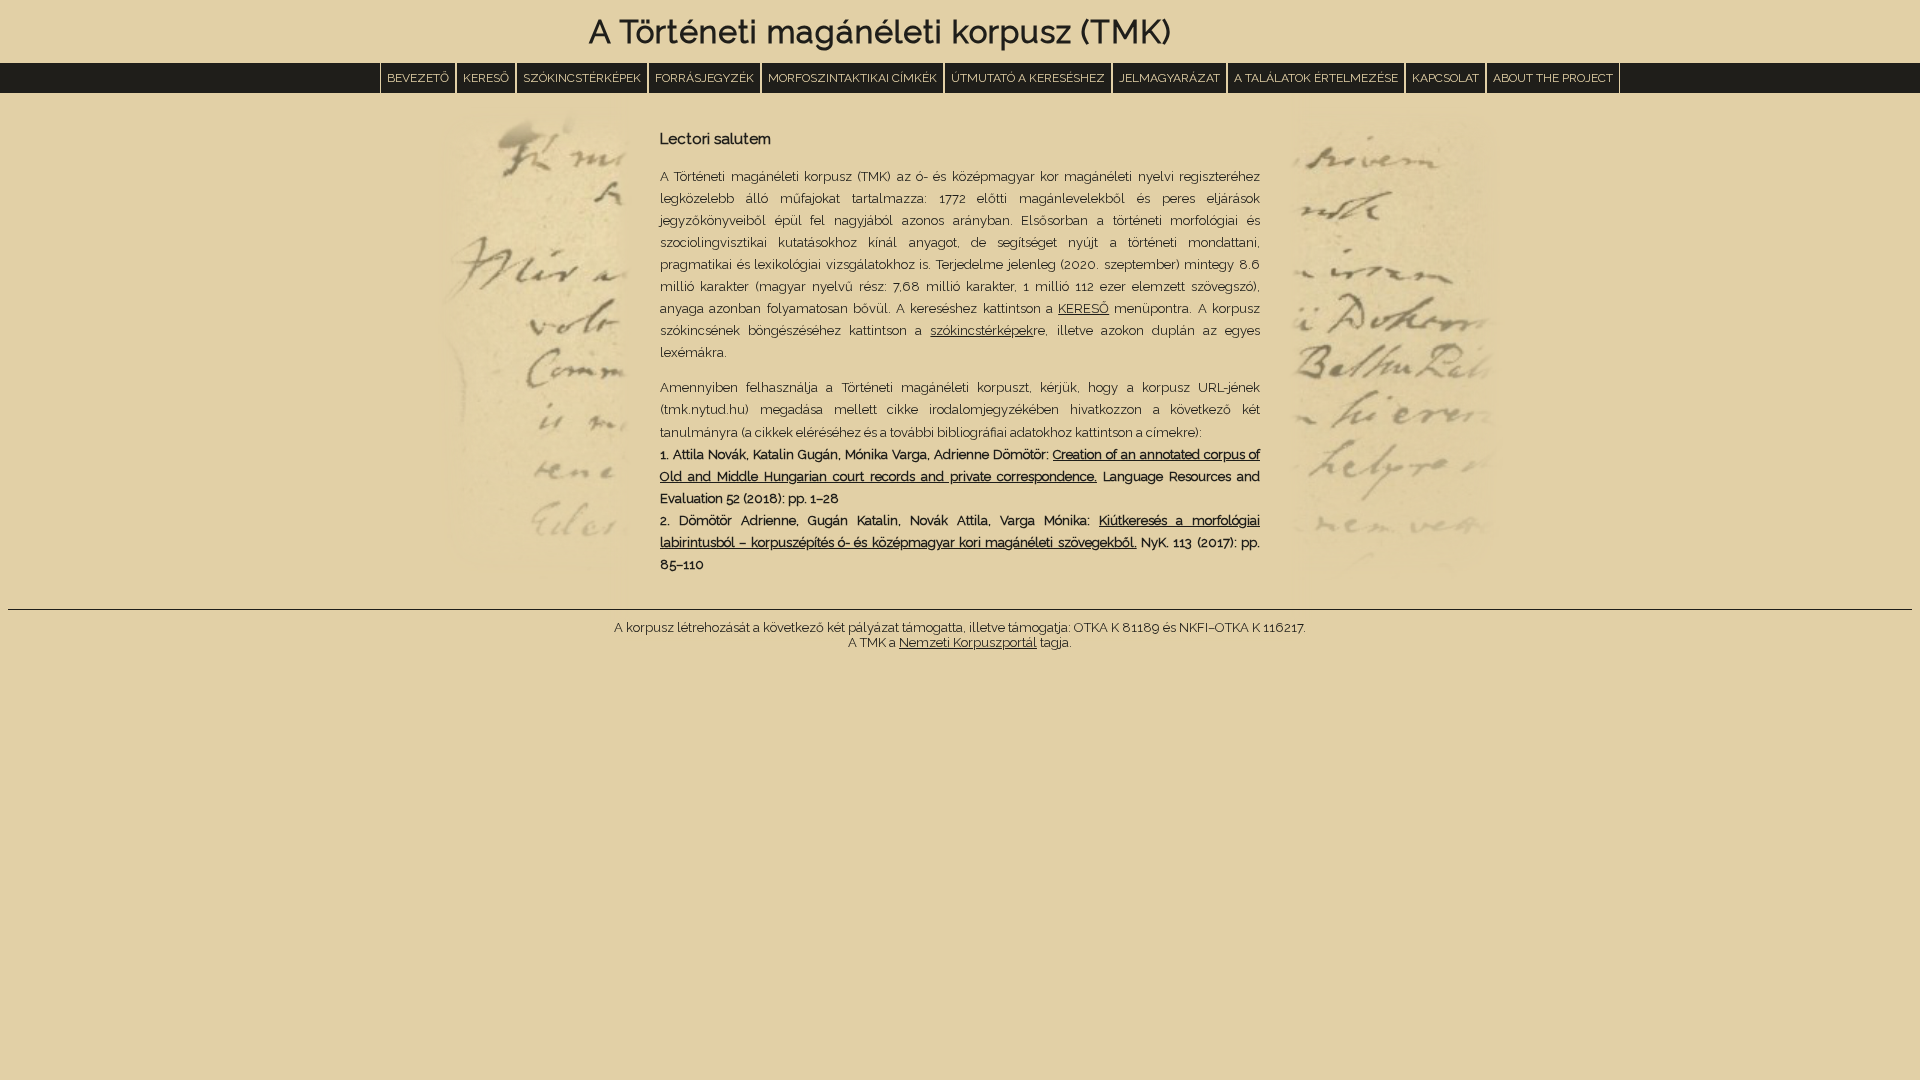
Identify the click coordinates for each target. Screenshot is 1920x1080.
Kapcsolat (1445, 78)
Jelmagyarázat (1169, 78)
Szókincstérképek (582, 78)
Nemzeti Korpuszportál (968, 642)
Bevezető (418, 78)
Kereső (486, 78)
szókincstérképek (981, 330)
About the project (1553, 78)
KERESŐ (1083, 308)
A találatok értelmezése (1316, 78)
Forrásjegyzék (704, 78)
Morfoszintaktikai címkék (852, 78)
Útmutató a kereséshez (1028, 78)
